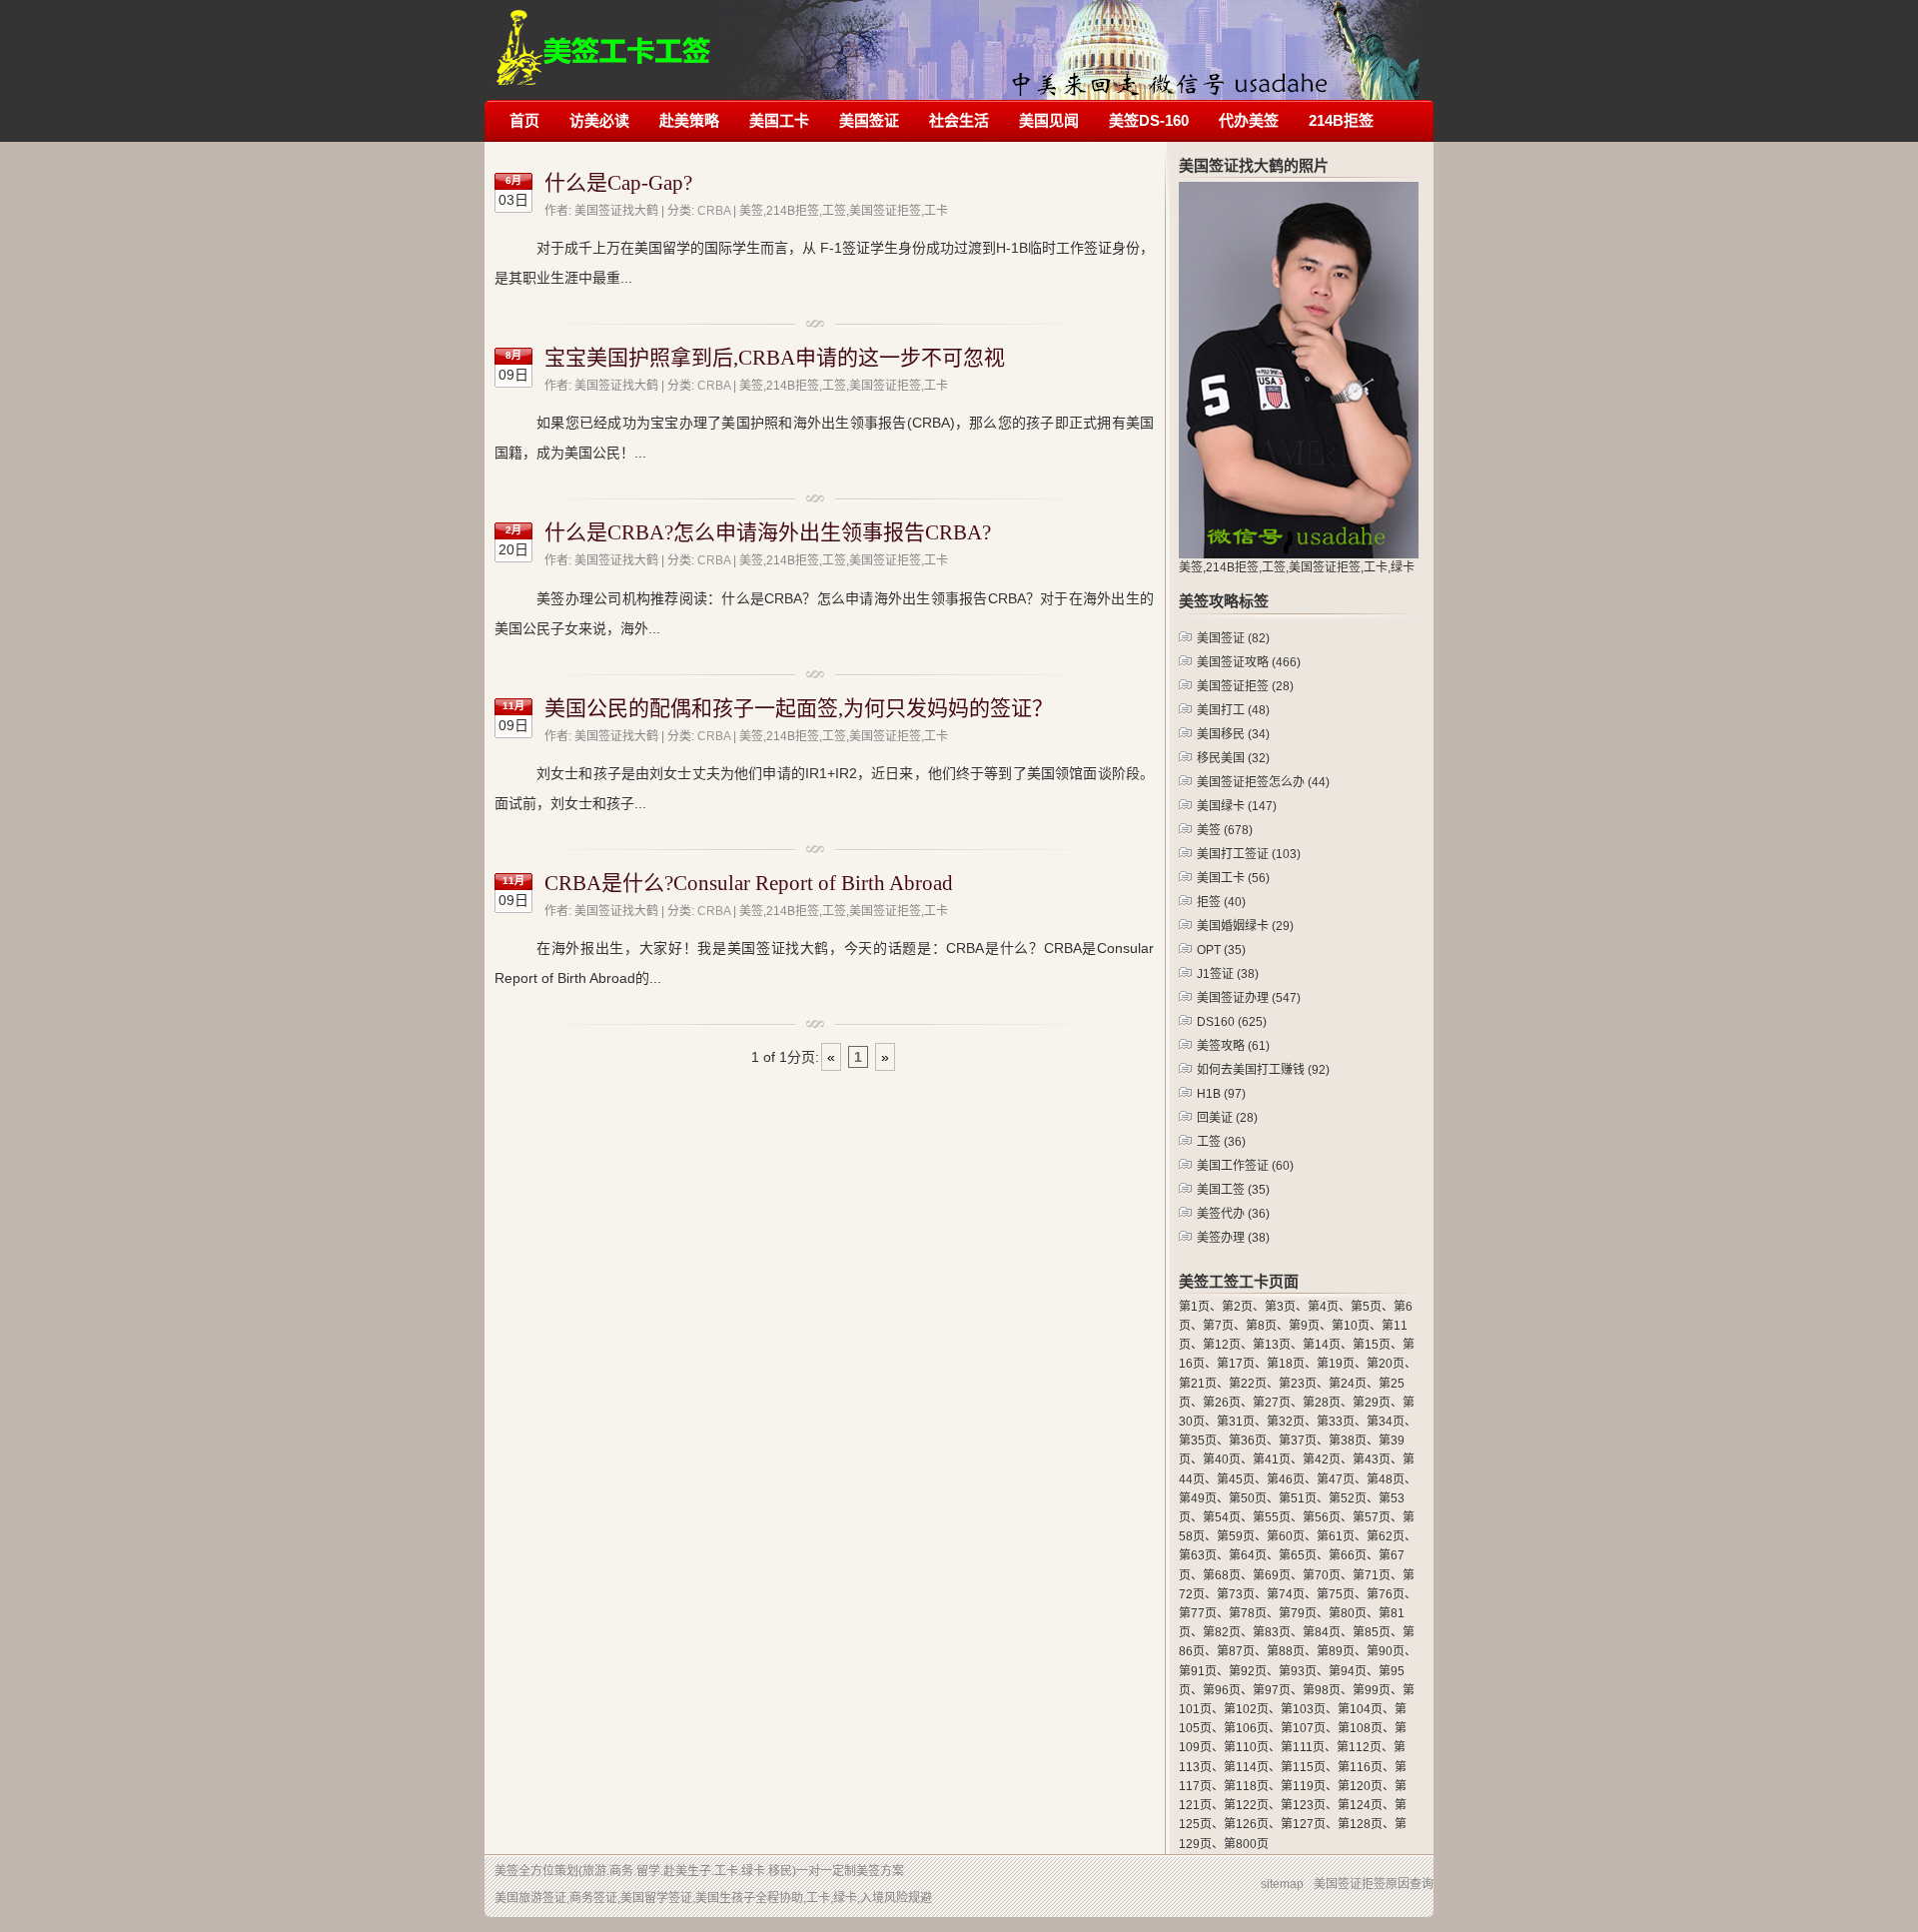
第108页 (1360, 1728)
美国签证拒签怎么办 (1263, 782)
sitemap (1282, 1884)
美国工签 (1233, 1190)
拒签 (1221, 902)
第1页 (1194, 1307)
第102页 (1246, 1709)
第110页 (1246, 1747)
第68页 (1222, 1575)
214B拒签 (1341, 120)
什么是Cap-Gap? (618, 183)
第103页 (1303, 1709)
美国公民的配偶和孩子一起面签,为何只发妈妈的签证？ (799, 708)
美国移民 (1233, 734)
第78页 (1248, 1613)
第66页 (1348, 1555)
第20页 (1386, 1364)
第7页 (1218, 1326)
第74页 (1286, 1594)
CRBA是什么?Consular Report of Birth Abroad (749, 883)
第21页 (1198, 1384)
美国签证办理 (1249, 998)
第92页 (1248, 1671)
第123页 (1303, 1805)
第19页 (1336, 1364)
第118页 (1246, 1786)
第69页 (1272, 1575)
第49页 (1198, 1498)
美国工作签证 (1245, 1166)
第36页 (1248, 1441)
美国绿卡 (1237, 806)
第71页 (1372, 1575)
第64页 (1248, 1555)
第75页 (1336, 1594)
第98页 (1322, 1690)
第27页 (1272, 1403)
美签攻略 (1233, 1046)
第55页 (1272, 1517)
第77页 (1198, 1613)
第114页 (1246, 1767)
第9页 (1304, 1326)
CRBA (714, 211)
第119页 (1303, 1786)
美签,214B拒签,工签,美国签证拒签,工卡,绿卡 (604, 37)
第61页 (1336, 1536)
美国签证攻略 (1249, 662)
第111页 (1303, 1747)
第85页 (1372, 1632)
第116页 (1360, 1767)
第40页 (1222, 1459)
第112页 (1359, 1747)
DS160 (1232, 1022)
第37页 (1298, 1441)
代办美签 (1249, 120)
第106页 (1246, 1728)
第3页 (1280, 1307)
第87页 (1236, 1651)
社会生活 (959, 120)
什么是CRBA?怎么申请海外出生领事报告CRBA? (768, 532)
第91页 (1198, 1671)
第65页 (1298, 1555)
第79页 (1298, 1613)
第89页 (1336, 1651)
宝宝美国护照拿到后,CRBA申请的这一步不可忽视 (775, 358)
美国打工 (1233, 710)
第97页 (1272, 1690)
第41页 (1272, 1459)
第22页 (1248, 1384)
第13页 (1272, 1345)
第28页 (1322, 1403)
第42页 (1322, 1459)
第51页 (1298, 1498)
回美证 (1227, 1118)
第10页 (1351, 1326)
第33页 (1336, 1422)
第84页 (1322, 1632)
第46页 (1286, 1479)
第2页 (1237, 1307)
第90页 (1386, 1651)
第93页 (1298, 1671)
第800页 (1246, 1844)
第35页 (1198, 1441)
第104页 (1360, 1709)
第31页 (1236, 1422)
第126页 (1246, 1824)
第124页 (1360, 1805)
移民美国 (1233, 758)
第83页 (1272, 1632)
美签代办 (1233, 1214)
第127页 (1303, 1824)
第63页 (1198, 1555)
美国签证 (869, 120)
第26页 (1222, 1403)
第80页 (1348, 1613)
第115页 (1303, 1767)
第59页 (1236, 1536)
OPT (1221, 950)
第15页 (1372, 1345)
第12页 (1222, 1345)
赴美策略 (689, 120)
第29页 (1372, 1403)
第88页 (1286, 1651)
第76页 (1386, 1594)
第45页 (1236, 1479)
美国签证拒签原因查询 (1374, 1884)
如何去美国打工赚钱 (1263, 1070)
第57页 (1372, 1517)
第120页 (1360, 1786)
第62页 (1386, 1536)
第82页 (1222, 1632)
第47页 (1336, 1479)
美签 (1225, 830)
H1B (1221, 1094)
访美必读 (599, 120)
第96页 (1222, 1690)
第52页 (1348, 1498)
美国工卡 (779, 120)
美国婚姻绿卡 (1245, 926)
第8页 (1261, 1326)
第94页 (1348, 1671)
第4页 (1323, 1307)
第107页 (1303, 1728)
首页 (524, 120)
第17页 (1236, 1364)
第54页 (1222, 1517)
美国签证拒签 (1245, 686)
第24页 (1348, 1384)
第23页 (1298, 1384)
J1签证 (1228, 974)
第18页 (1286, 1364)
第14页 (1322, 1345)
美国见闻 (1049, 120)
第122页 (1246, 1805)
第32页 (1286, 1422)
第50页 (1248, 1498)
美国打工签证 (1249, 854)
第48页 (1386, 1479)
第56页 (1322, 1517)
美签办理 (1233, 1238)
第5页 (1366, 1307)
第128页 (1360, 1824)
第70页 (1322, 1575)
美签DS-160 (1149, 120)
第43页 (1372, 1459)
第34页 (1386, 1422)
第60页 (1286, 1536)
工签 (1221, 1142)
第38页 (1348, 1441)
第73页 (1236, 1594)
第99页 (1372, 1690)
